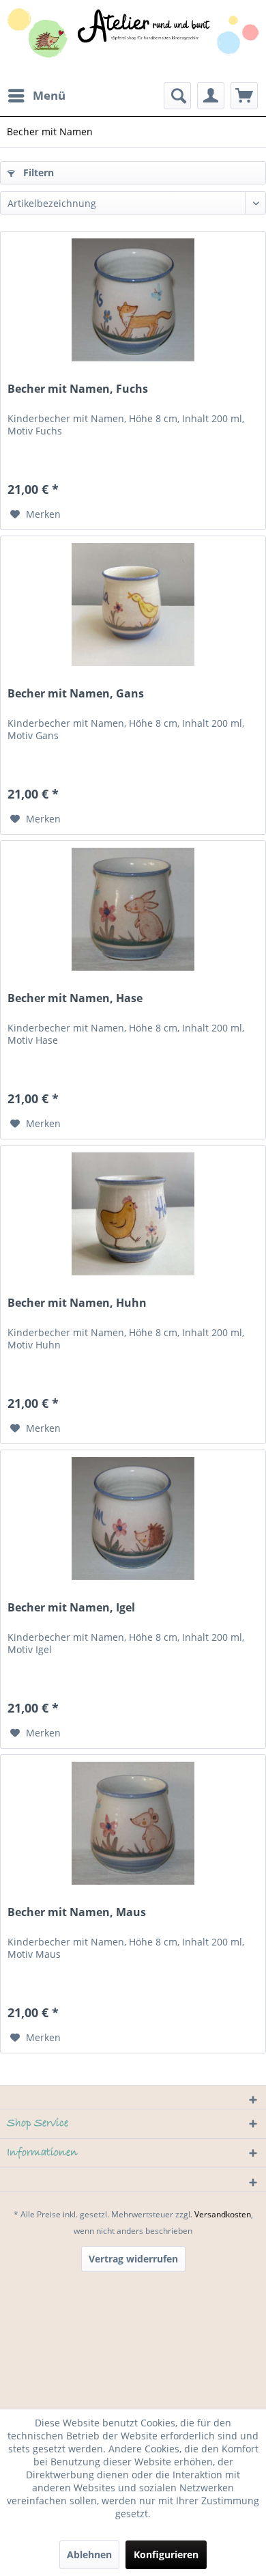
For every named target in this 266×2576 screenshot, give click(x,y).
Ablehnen (89, 2554)
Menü (49, 95)
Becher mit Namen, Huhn (77, 1303)
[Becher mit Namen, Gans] (133, 605)
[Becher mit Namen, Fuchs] (133, 300)
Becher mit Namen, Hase (75, 998)
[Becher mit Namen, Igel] (133, 1519)
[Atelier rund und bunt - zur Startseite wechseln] (133, 41)
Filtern (37, 172)
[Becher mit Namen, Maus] (133, 1823)
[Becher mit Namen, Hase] (133, 909)
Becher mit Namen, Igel (71, 1608)
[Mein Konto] (211, 96)
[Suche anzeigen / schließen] (177, 96)
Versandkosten (223, 2214)
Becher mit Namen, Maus (77, 1912)
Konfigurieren (166, 2554)
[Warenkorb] (244, 96)
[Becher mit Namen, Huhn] (133, 1214)
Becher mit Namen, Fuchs (78, 389)
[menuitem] (36, 96)
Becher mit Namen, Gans (76, 694)
